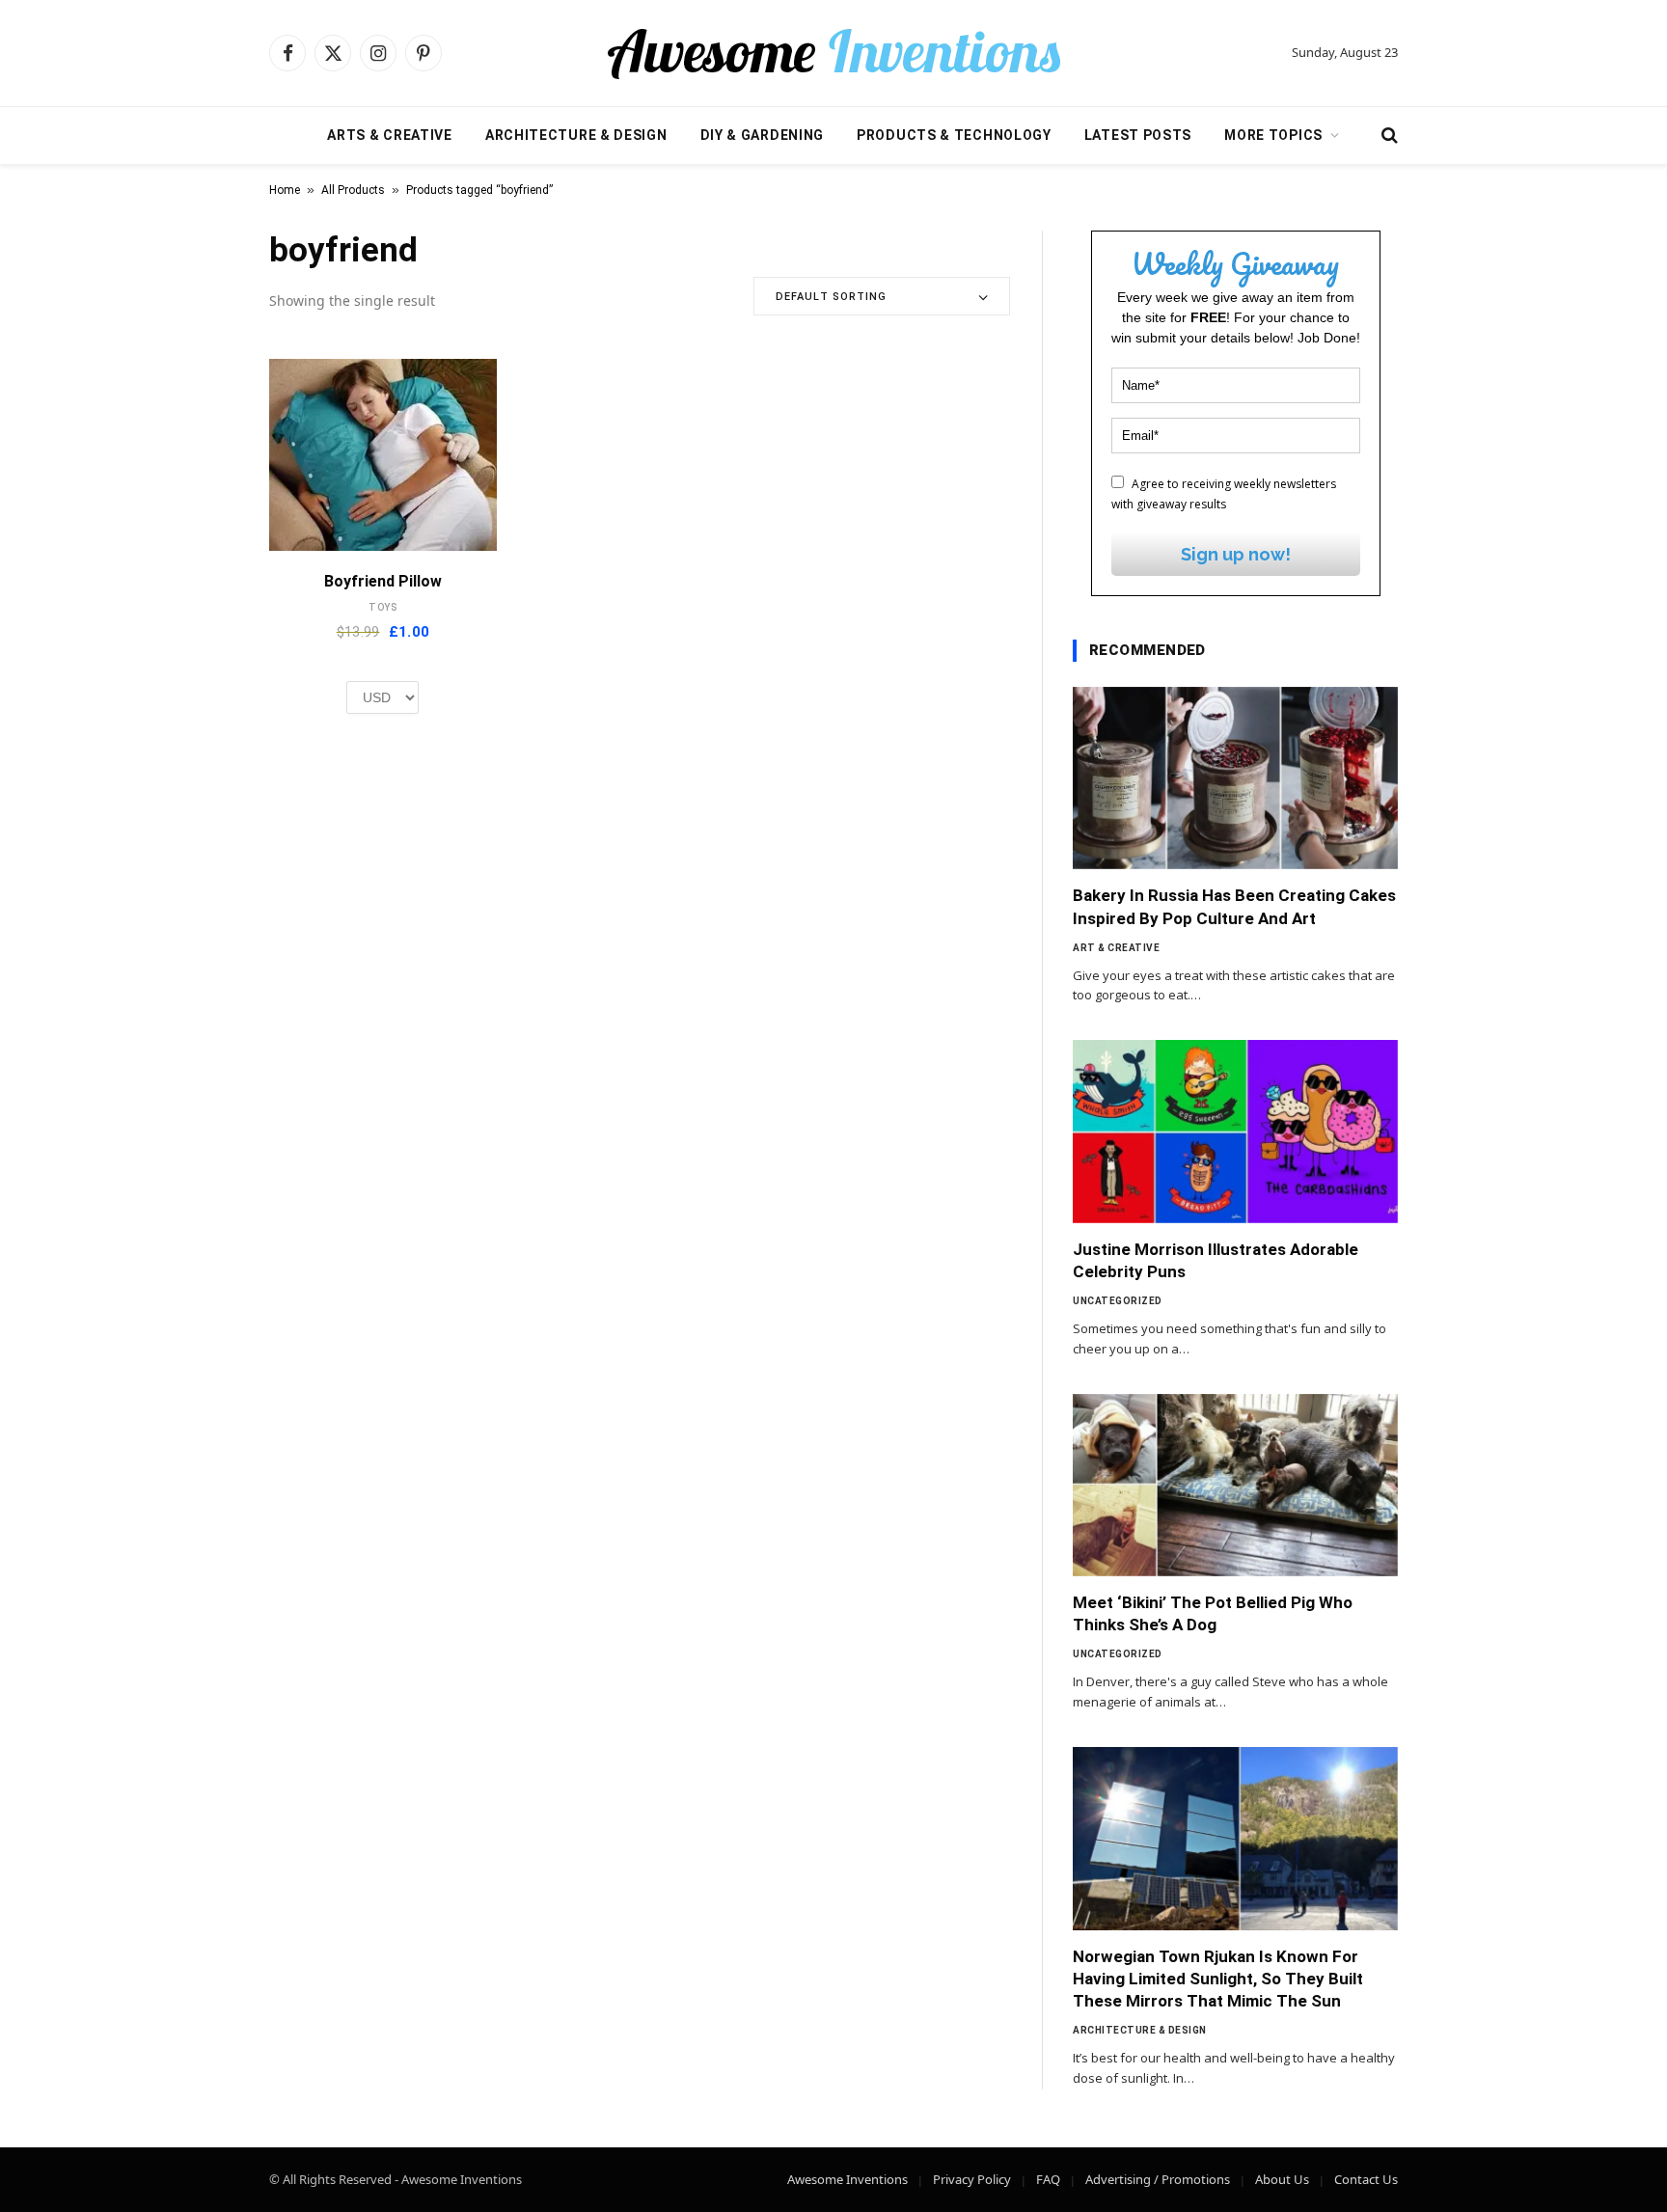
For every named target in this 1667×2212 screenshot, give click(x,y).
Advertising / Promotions (1158, 2179)
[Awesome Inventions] (833, 53)
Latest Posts (1138, 135)
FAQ (1048, 2179)
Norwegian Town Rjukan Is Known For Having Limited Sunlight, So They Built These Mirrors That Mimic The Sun (1218, 1979)
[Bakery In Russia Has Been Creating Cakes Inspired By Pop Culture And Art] (1235, 778)
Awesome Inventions (847, 2179)
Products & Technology (954, 135)
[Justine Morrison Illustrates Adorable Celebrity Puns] (1235, 1132)
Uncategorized (1118, 1301)
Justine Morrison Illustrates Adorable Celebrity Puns (1216, 1260)
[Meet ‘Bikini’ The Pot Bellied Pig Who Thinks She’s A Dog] (1235, 1486)
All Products (353, 190)
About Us (1282, 2179)
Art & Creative (1116, 948)
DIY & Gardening (763, 135)
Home (285, 190)
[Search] (1388, 136)
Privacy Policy (972, 2179)
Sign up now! (1236, 554)
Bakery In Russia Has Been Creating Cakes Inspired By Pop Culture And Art (1234, 906)
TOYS (383, 607)
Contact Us (1366, 2179)
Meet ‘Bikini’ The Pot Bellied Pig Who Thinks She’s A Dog (1213, 1613)
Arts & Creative (390, 135)
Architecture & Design (576, 135)
